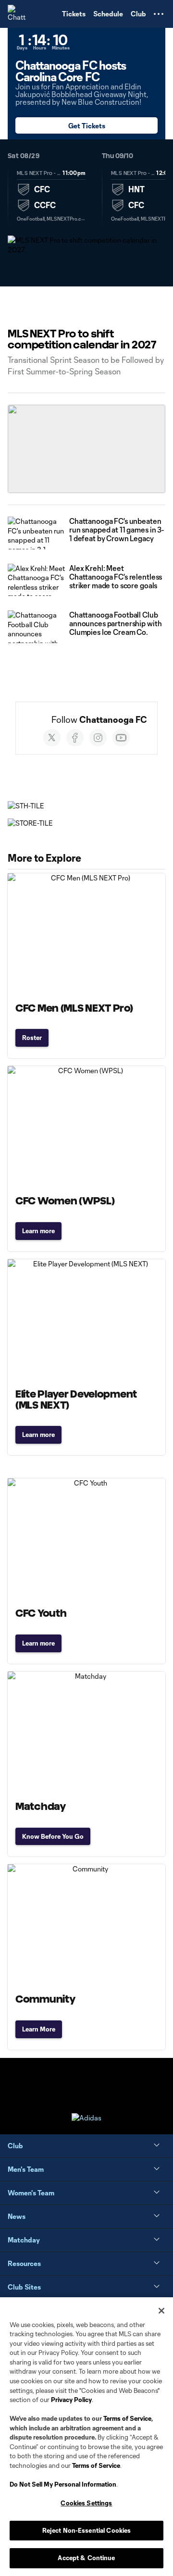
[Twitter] (52, 738)
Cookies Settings (86, 2503)
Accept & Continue (86, 2558)
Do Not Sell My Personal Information (63, 2484)
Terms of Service (127, 2418)
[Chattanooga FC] (17, 14)
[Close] (161, 2311)
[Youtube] (121, 738)
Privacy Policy (71, 2400)
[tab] (51, 196)
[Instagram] (98, 738)
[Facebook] (75, 738)
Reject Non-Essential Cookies (87, 2530)
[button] (159, 14)
